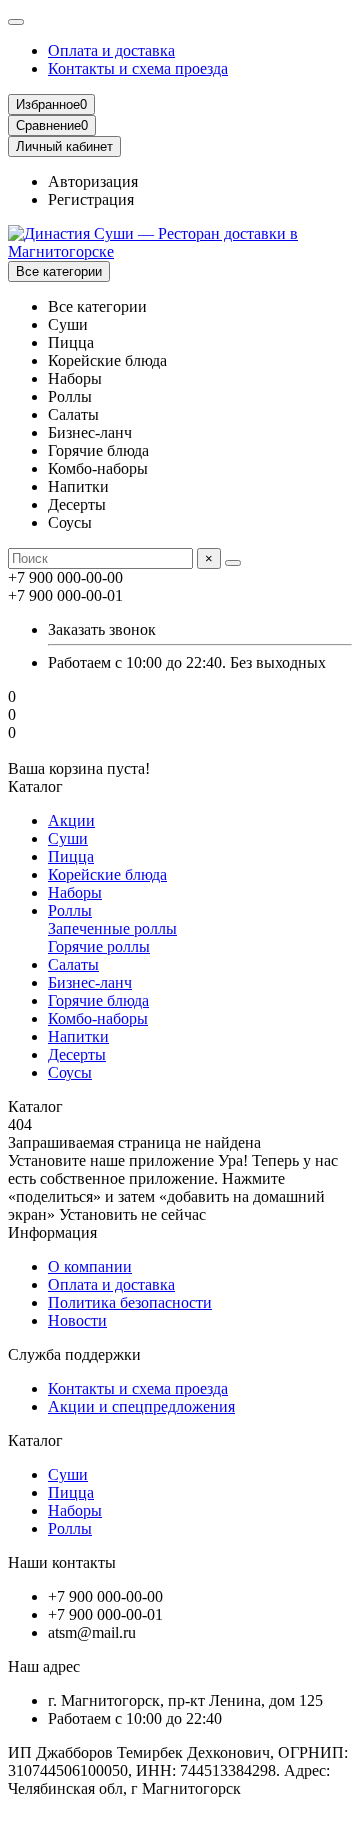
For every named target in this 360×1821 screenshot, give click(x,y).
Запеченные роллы (112, 928)
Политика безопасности (130, 1302)
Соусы (70, 1072)
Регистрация (91, 199)
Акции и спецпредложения (141, 1406)
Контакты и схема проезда (138, 68)
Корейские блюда (107, 874)
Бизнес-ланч (90, 982)
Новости (77, 1320)
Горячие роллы (99, 946)
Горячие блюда (98, 1000)
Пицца (71, 856)
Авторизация (93, 181)
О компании (90, 1266)
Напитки (78, 1036)
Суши (68, 838)
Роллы (70, 910)
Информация (52, 1232)
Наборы (75, 892)
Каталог (35, 1440)
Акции (71, 820)
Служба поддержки (74, 1354)
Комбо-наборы (98, 1018)
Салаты (73, 964)
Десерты (77, 1054)
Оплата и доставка (111, 50)
